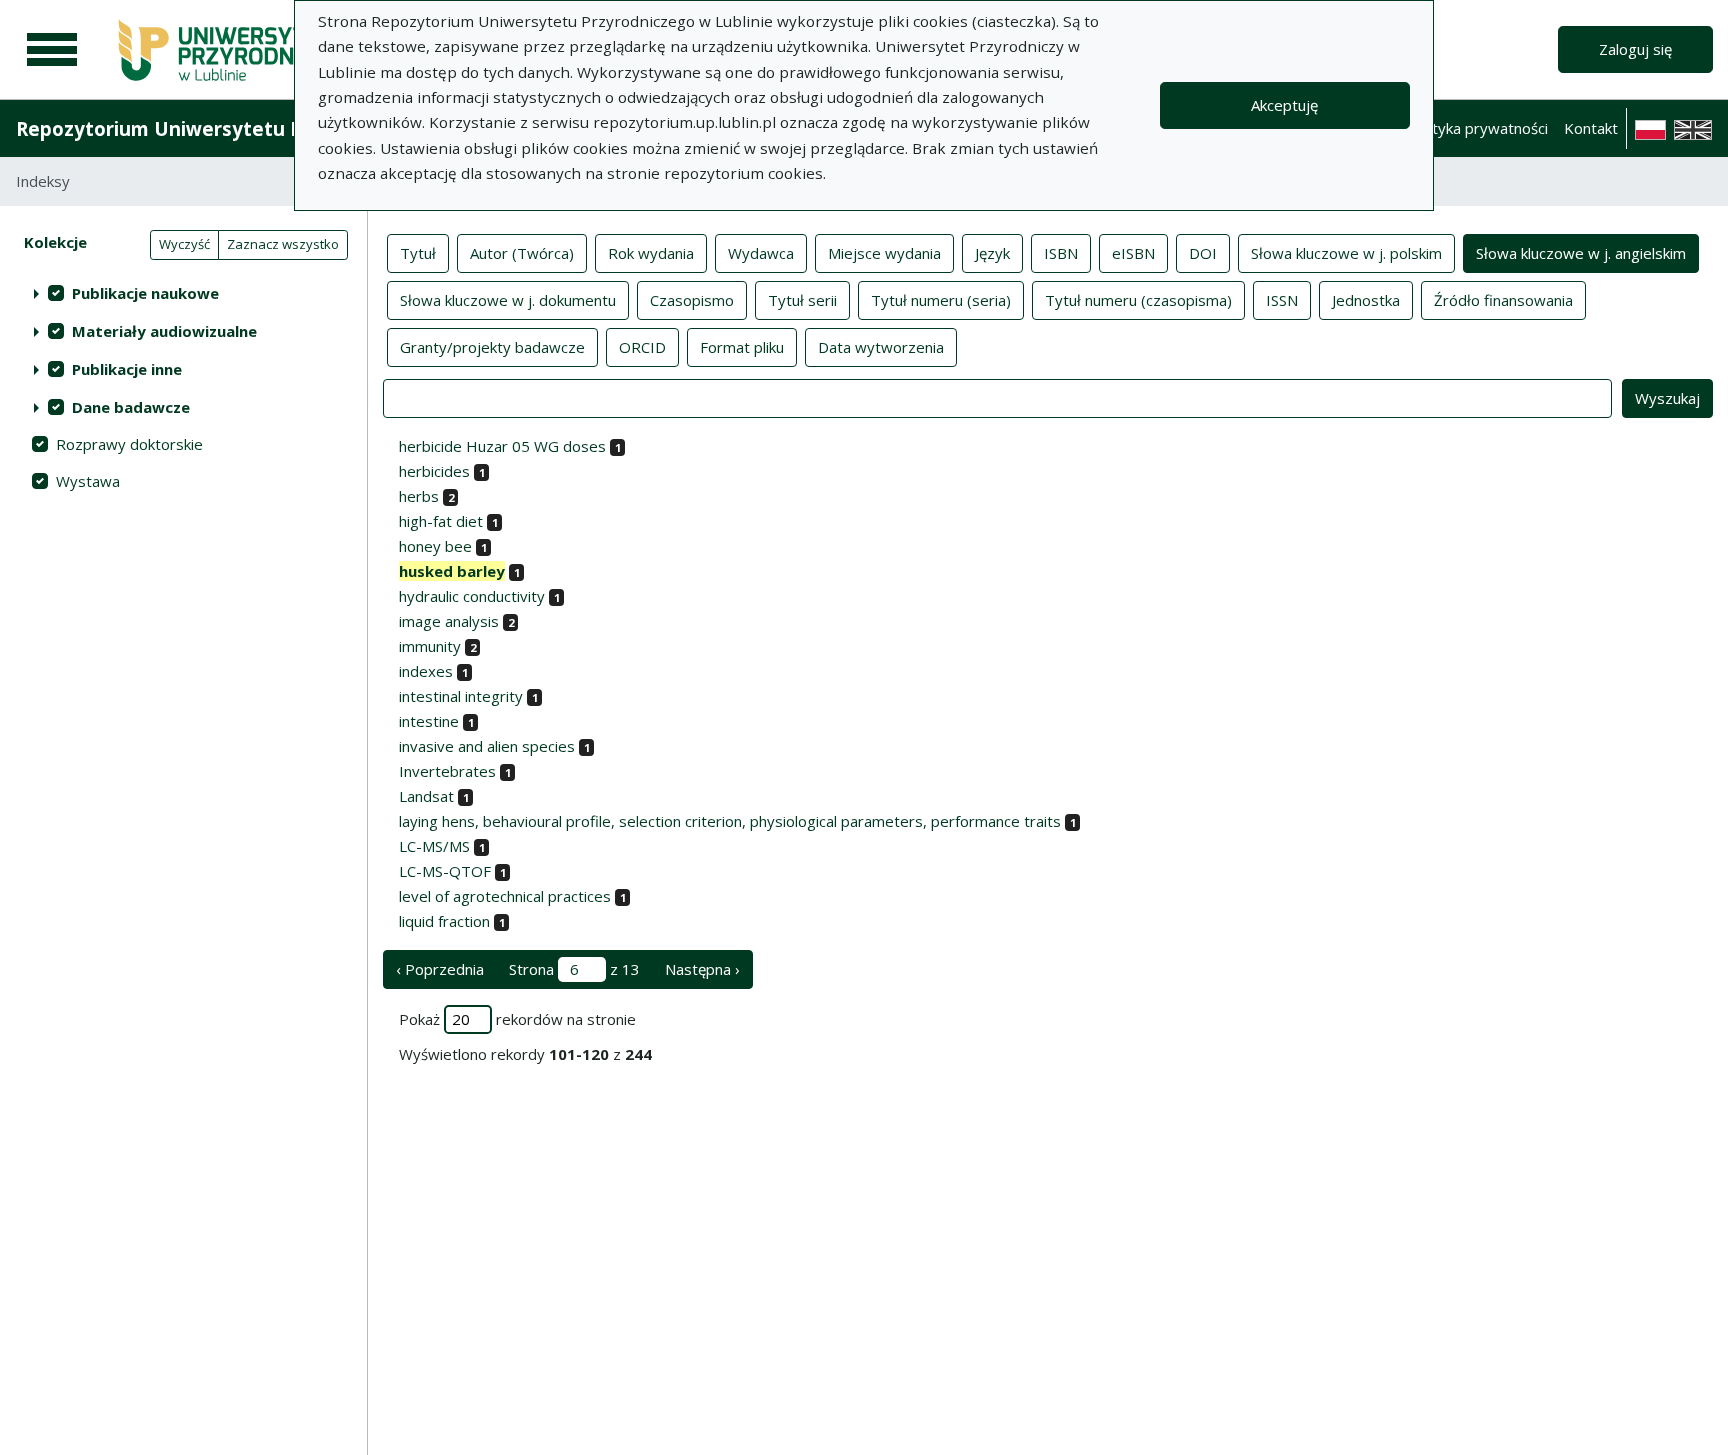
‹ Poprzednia (440, 969)
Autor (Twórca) (522, 253)
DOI (1203, 253)
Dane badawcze (131, 407)
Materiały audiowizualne (164, 331)
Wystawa (88, 481)
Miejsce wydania (884, 253)
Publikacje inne (127, 369)
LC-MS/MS (434, 846)
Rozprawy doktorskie (129, 444)
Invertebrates (447, 771)
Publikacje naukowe (145, 293)
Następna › (702, 969)
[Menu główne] (52, 50)
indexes (426, 671)
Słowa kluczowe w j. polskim (1346, 253)
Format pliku (742, 347)
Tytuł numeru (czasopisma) (1138, 300)
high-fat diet (441, 521)
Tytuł (418, 253)
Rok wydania (651, 253)
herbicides (434, 471)
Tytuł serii (802, 300)
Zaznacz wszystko (283, 244)
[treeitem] (183, 293)
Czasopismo (692, 300)
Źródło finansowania (1503, 300)
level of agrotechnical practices (505, 896)
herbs (419, 496)
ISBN (1061, 253)
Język (992, 253)
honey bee (435, 546)
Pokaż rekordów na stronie (517, 1019)
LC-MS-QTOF (445, 871)
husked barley (452, 571)
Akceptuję (1284, 105)
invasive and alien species (487, 746)
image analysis (449, 621)
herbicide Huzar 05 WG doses (502, 446)
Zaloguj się (1635, 49)
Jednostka (1366, 300)
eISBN (1133, 253)
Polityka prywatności (1477, 128)
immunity (430, 646)
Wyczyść (184, 244)
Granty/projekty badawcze (492, 347)
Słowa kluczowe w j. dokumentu (508, 300)
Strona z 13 (574, 969)
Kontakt (1591, 128)
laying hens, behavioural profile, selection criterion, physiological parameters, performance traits (730, 821)
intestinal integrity (461, 696)
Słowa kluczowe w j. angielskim (1581, 253)
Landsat (426, 796)
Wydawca (761, 253)
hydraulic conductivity (472, 596)
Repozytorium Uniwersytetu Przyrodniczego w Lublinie (276, 128)
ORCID (642, 347)
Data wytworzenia (881, 347)
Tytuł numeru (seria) (941, 300)
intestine (429, 721)
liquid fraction (444, 921)
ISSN (1282, 300)
